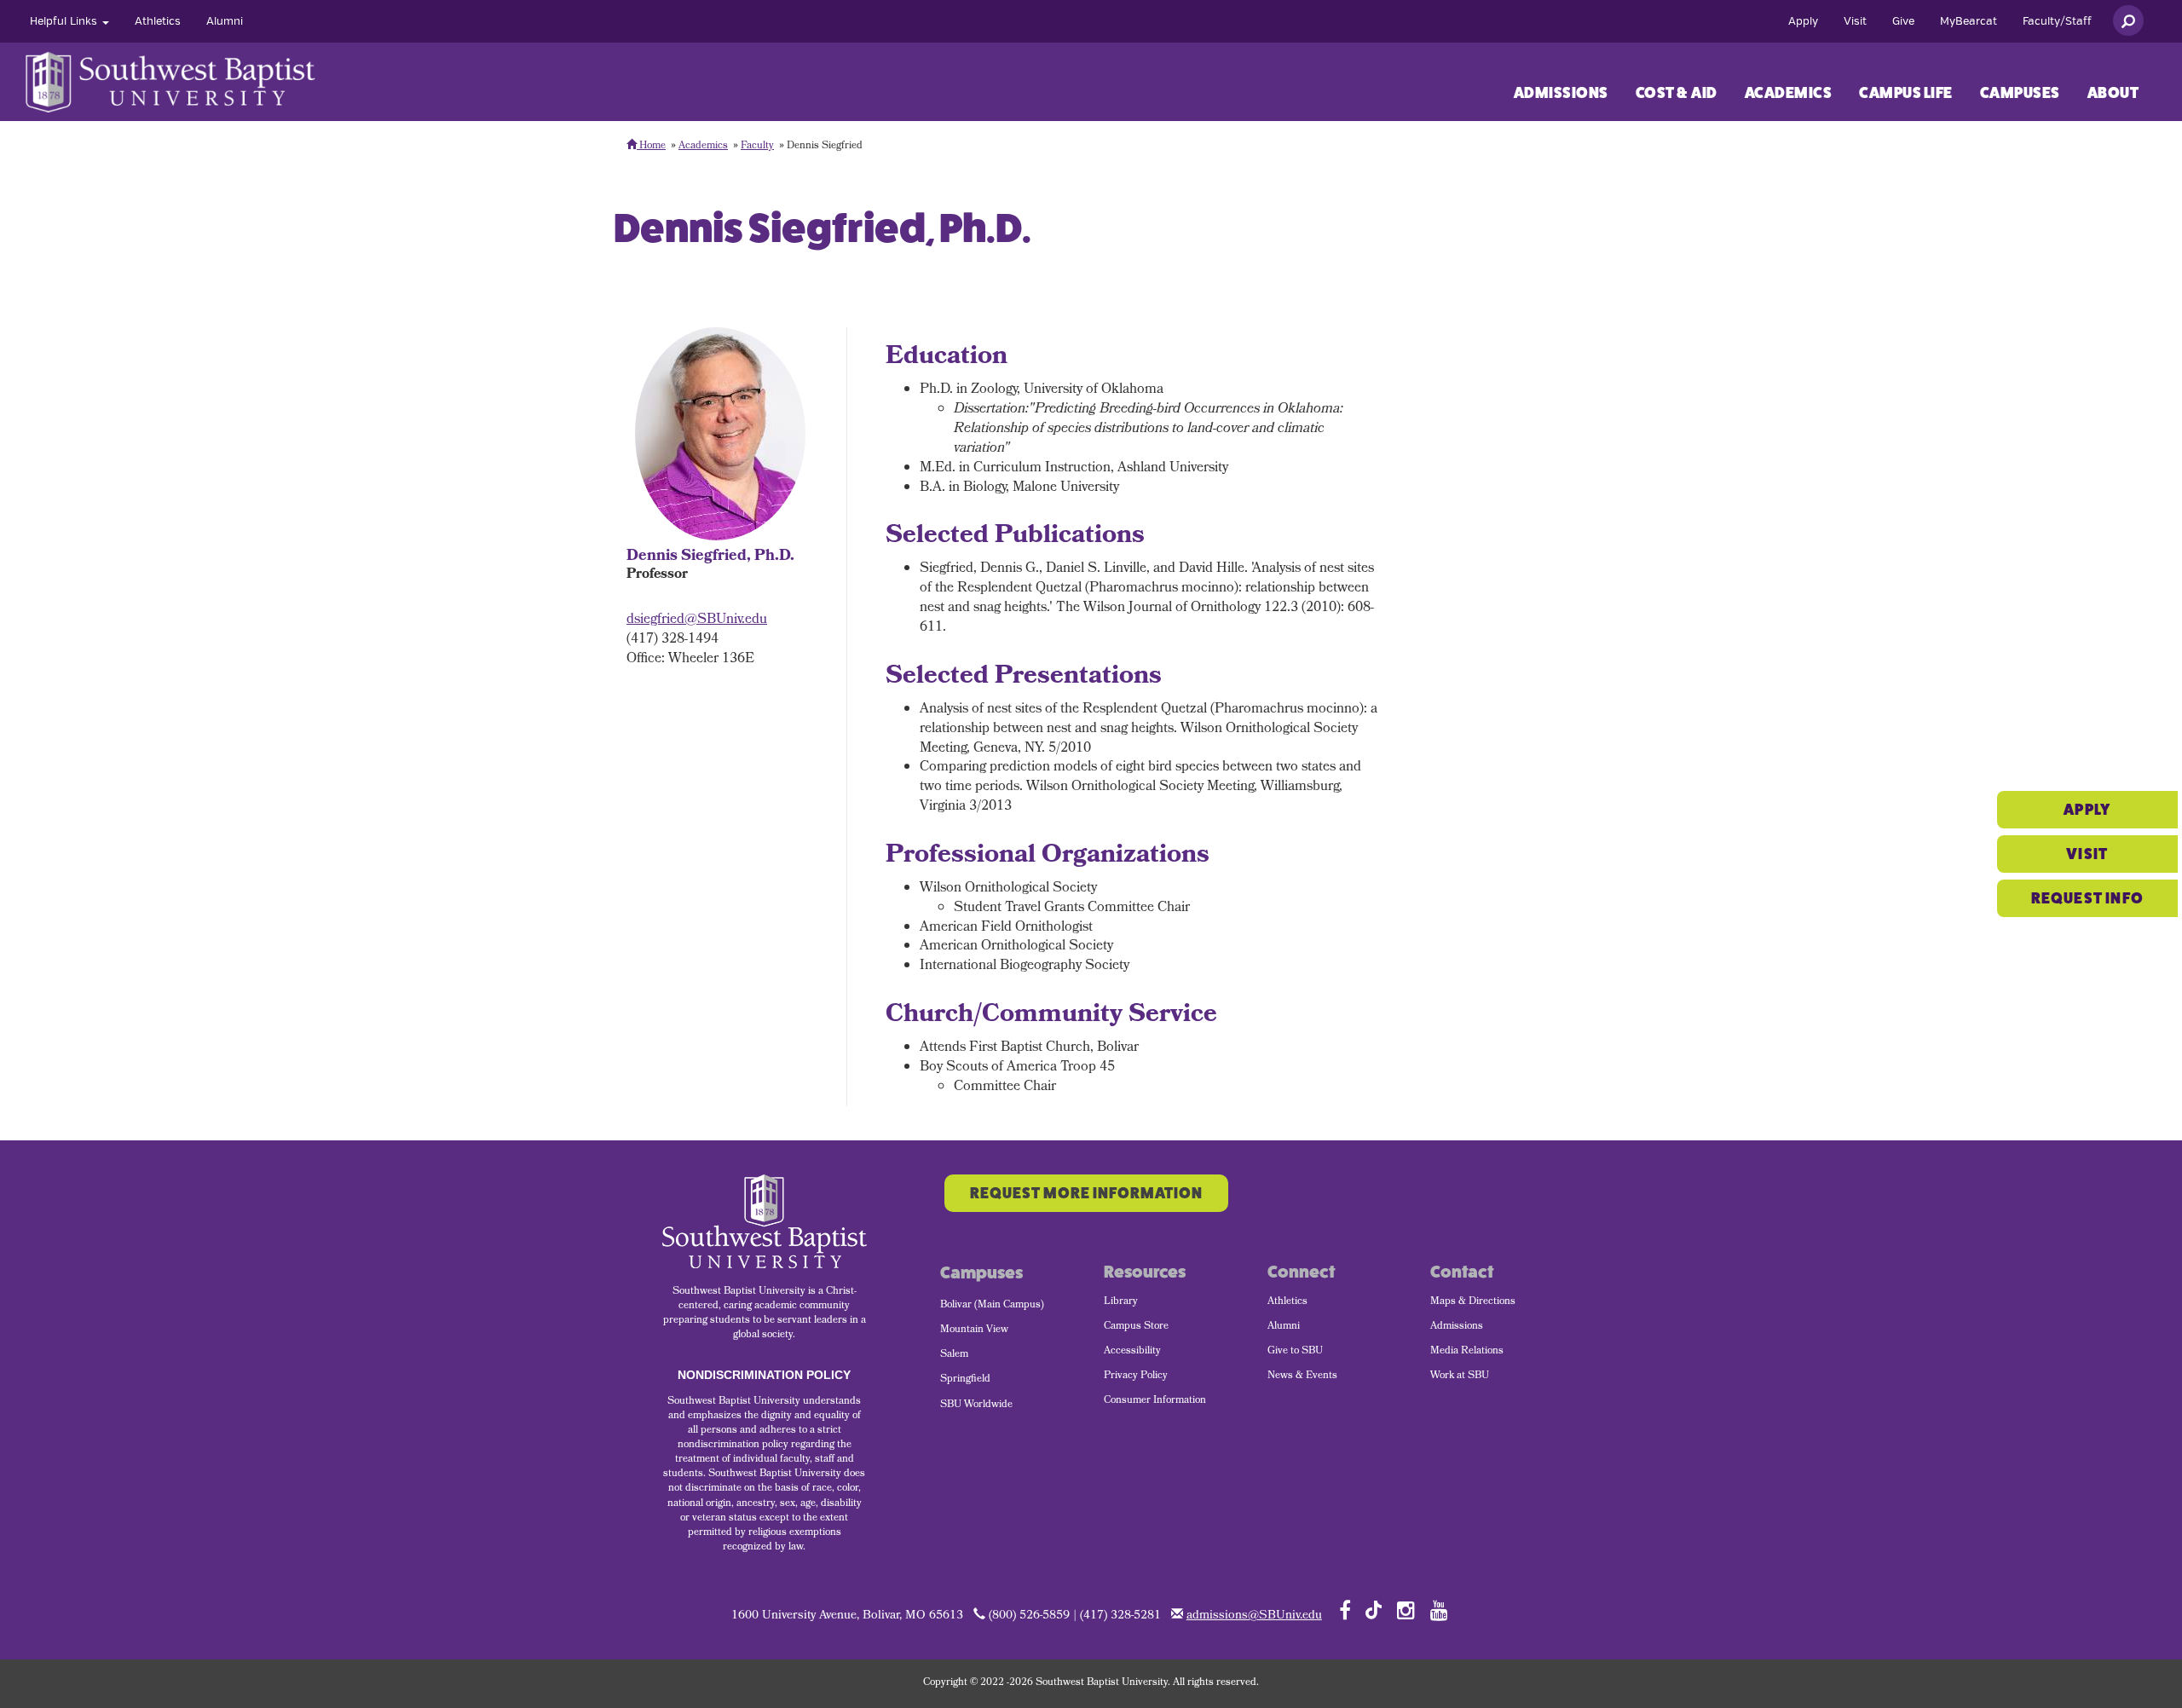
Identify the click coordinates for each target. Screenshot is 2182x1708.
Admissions (1561, 93)
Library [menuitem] (1121, 1302)
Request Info (2087, 898)
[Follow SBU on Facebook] (1345, 1610)
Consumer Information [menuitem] (1155, 1401)
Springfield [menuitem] (965, 1380)
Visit (1855, 21)
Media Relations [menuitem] (1467, 1352)
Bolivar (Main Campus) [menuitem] (992, 1306)
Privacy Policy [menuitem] (1136, 1376)
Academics (1789, 93)
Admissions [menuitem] (1457, 1327)
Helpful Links (65, 21)
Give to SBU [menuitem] (1295, 1352)
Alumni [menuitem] (1284, 1327)
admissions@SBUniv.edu (1254, 1616)
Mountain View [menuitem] (974, 1330)
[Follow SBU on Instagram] (1406, 1610)
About (2113, 93)
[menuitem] (69, 21)
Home (651, 147)
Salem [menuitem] (954, 1355)
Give (1903, 21)
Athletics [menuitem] (1287, 1302)
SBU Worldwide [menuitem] (976, 1405)
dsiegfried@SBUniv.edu (697, 620)
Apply (1803, 21)
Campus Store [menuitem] (1136, 1327)
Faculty (757, 147)
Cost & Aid (1677, 93)
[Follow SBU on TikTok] (1374, 1609)
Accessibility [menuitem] (1132, 1352)
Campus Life (1906, 93)
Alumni (225, 21)
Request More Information (1086, 1193)
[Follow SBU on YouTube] (1439, 1610)
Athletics (158, 21)
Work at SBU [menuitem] (1460, 1376)
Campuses (2020, 93)
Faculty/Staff (2057, 21)
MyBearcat (1968, 21)
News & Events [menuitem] (1302, 1376)
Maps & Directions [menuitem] (1473, 1302)
